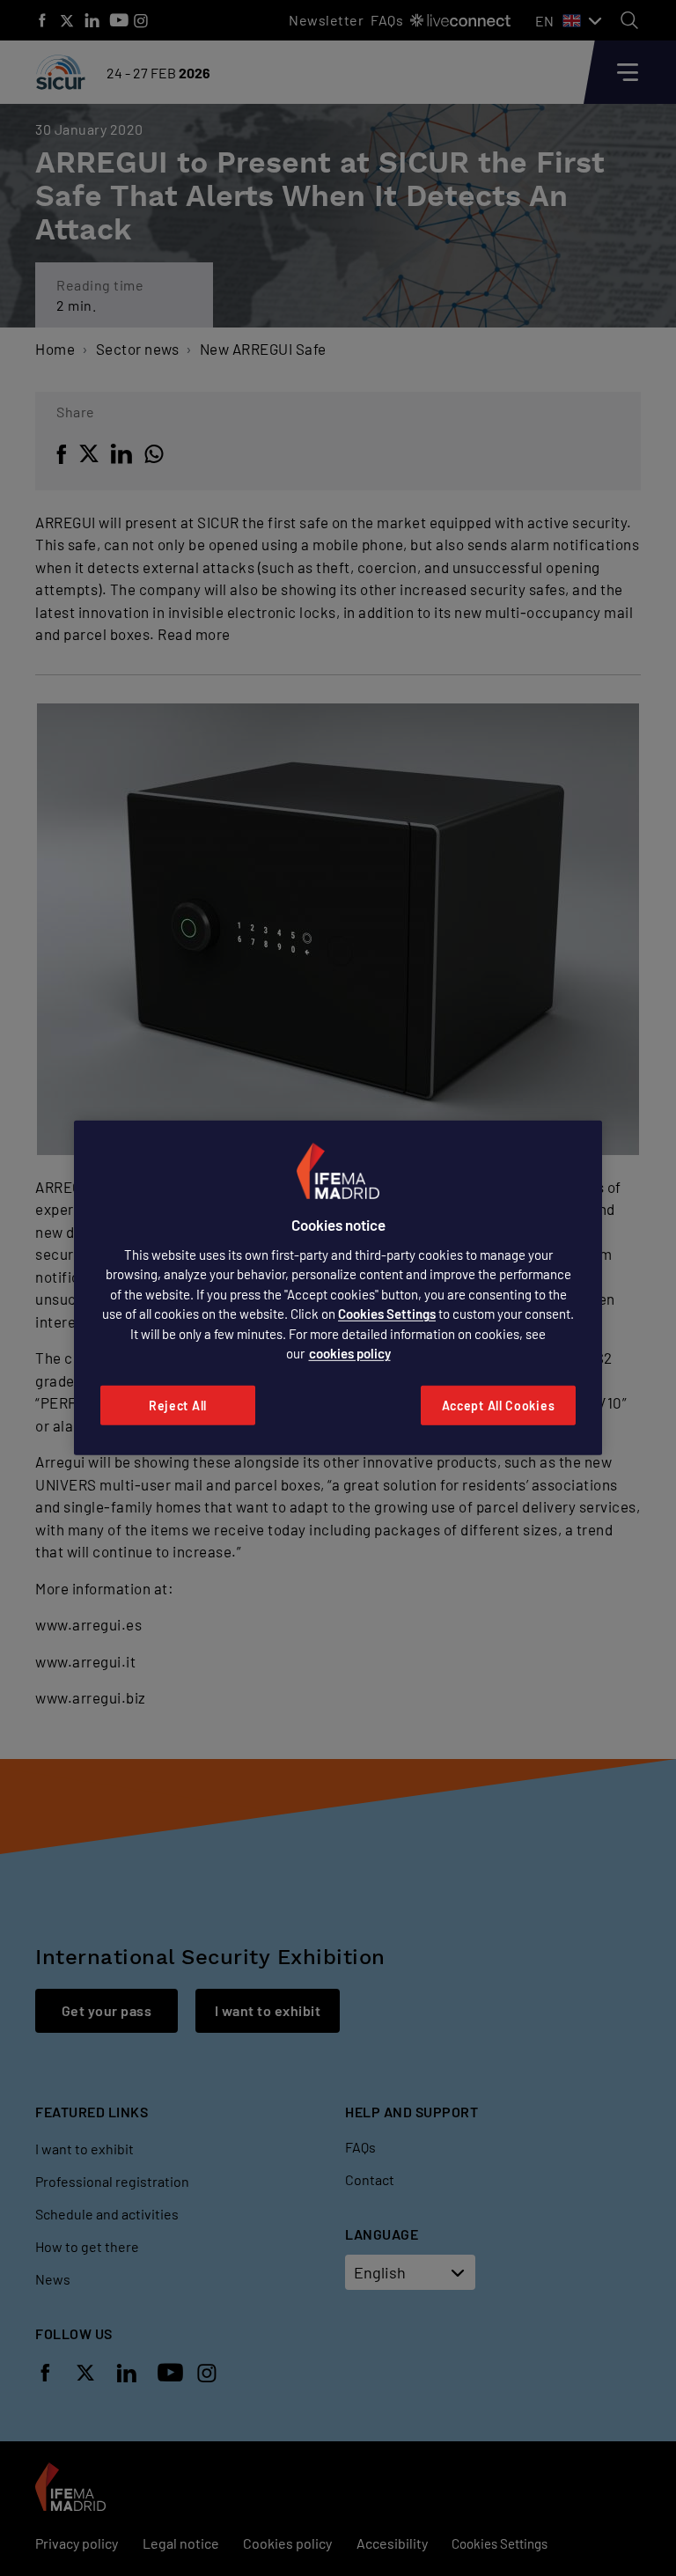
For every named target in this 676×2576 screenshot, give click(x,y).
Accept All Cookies (499, 1406)
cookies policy (350, 1353)
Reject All (178, 1406)
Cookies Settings (387, 1314)
